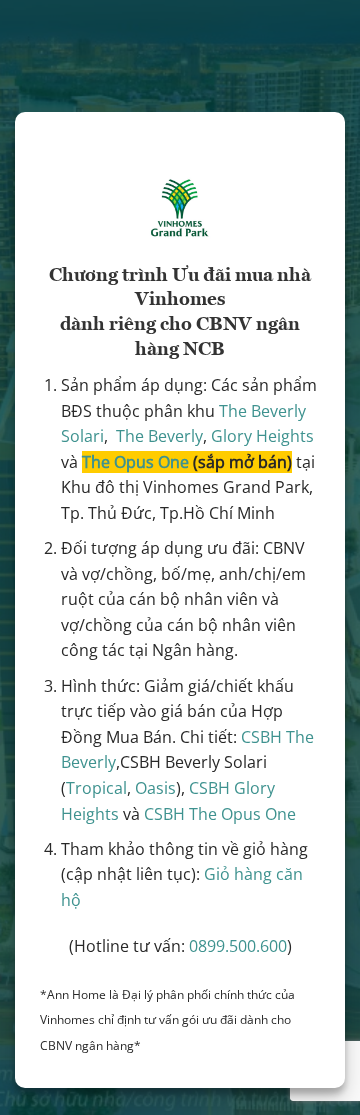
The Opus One (135, 462)
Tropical (96, 788)
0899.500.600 (238, 946)
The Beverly (159, 436)
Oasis (155, 788)
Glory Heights (262, 436)
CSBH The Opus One (220, 814)
